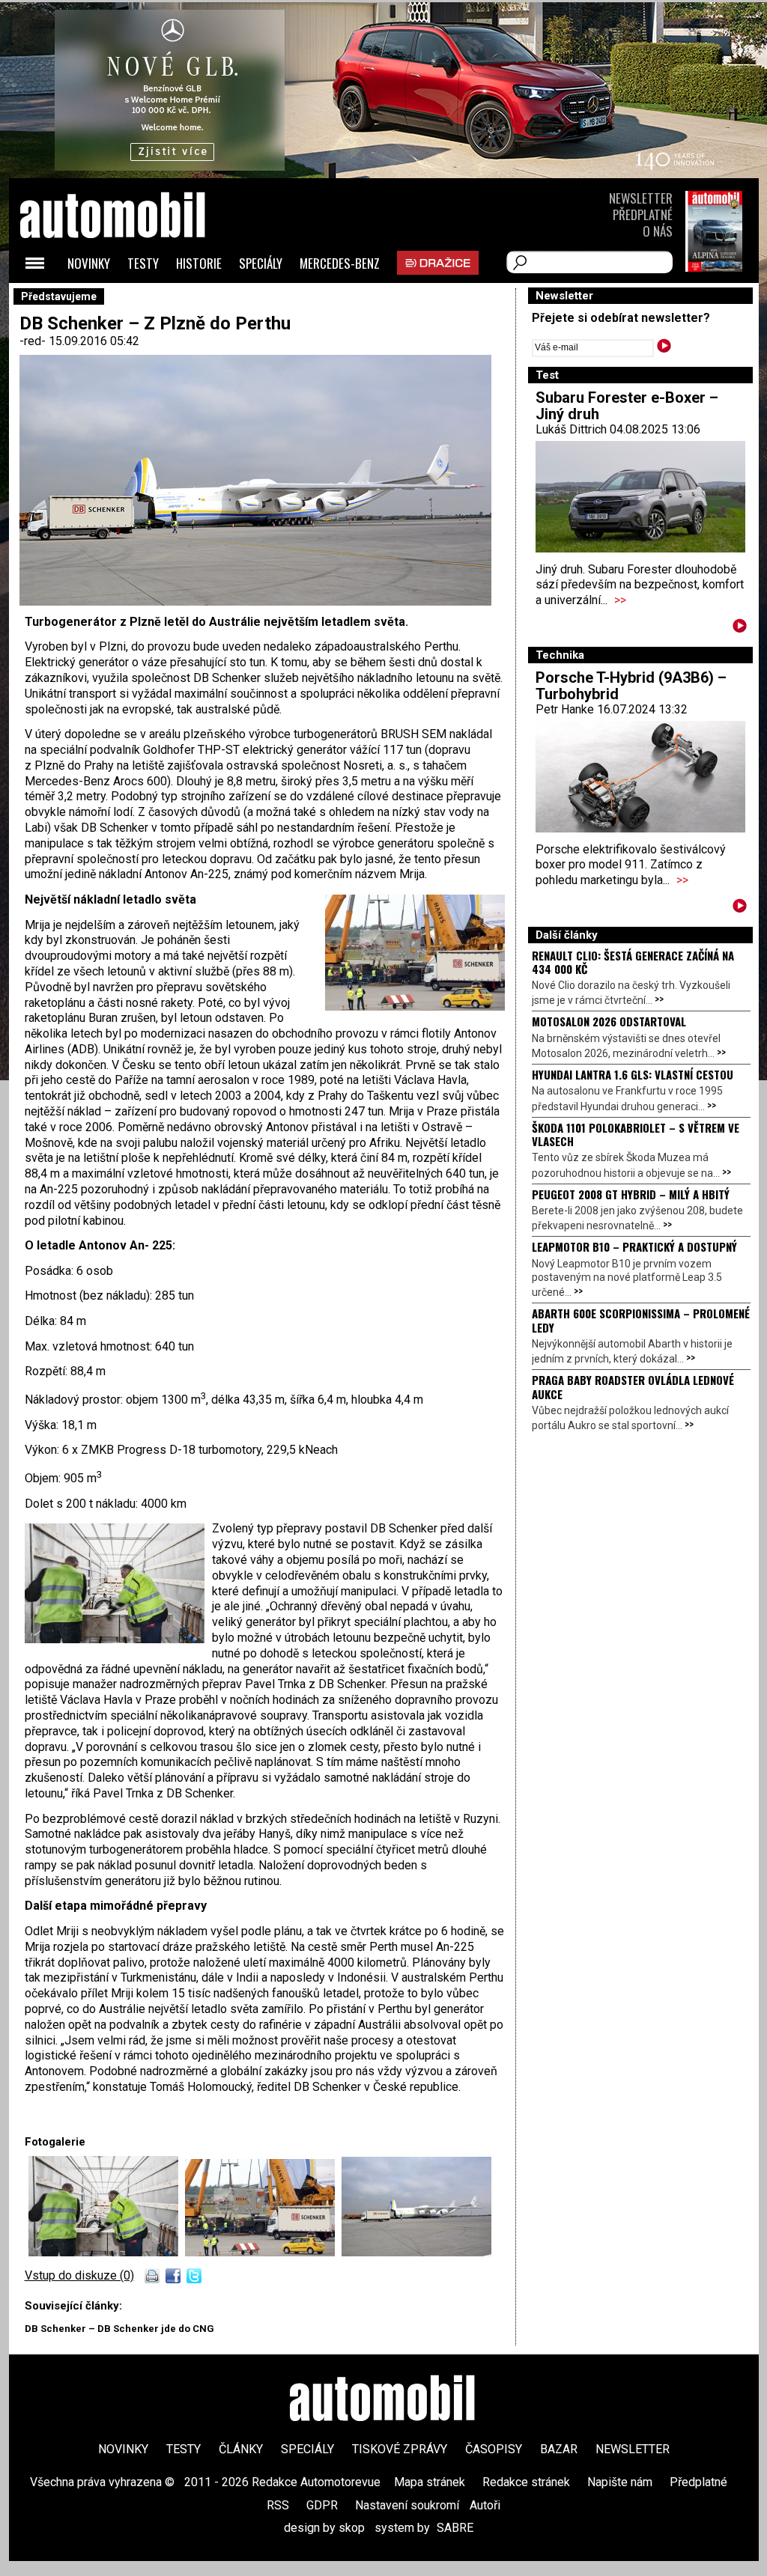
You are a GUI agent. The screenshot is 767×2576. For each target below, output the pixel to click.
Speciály (261, 263)
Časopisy (494, 2449)
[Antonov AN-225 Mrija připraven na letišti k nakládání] (416, 2252)
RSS (278, 2505)
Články (241, 2449)
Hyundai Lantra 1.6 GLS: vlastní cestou (633, 1074)
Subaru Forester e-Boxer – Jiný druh (627, 406)
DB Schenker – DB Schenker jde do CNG (119, 2329)
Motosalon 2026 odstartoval (609, 1021)
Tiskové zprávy (400, 2449)
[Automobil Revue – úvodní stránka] (133, 300)
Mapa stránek (430, 2482)
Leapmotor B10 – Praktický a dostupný (634, 1246)
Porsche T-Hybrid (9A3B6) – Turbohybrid (631, 686)
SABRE (455, 2528)
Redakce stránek (526, 2482)
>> (620, 600)
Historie (199, 263)
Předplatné (643, 214)
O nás (658, 231)
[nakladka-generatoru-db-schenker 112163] (263, 2252)
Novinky (89, 263)
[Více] (740, 628)
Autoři (485, 2505)
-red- (34, 341)
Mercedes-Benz (340, 263)
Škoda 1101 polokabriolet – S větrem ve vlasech (636, 1134)
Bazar (559, 2449)
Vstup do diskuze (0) (79, 2275)
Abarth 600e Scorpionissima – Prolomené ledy (641, 1320)
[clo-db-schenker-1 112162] (107, 2252)
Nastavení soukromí (407, 2505)
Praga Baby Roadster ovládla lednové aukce (633, 1386)
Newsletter (641, 198)
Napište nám (620, 2482)
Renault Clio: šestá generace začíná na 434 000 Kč (633, 962)
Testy (143, 263)
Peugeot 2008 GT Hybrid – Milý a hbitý (631, 1194)
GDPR (322, 2505)
